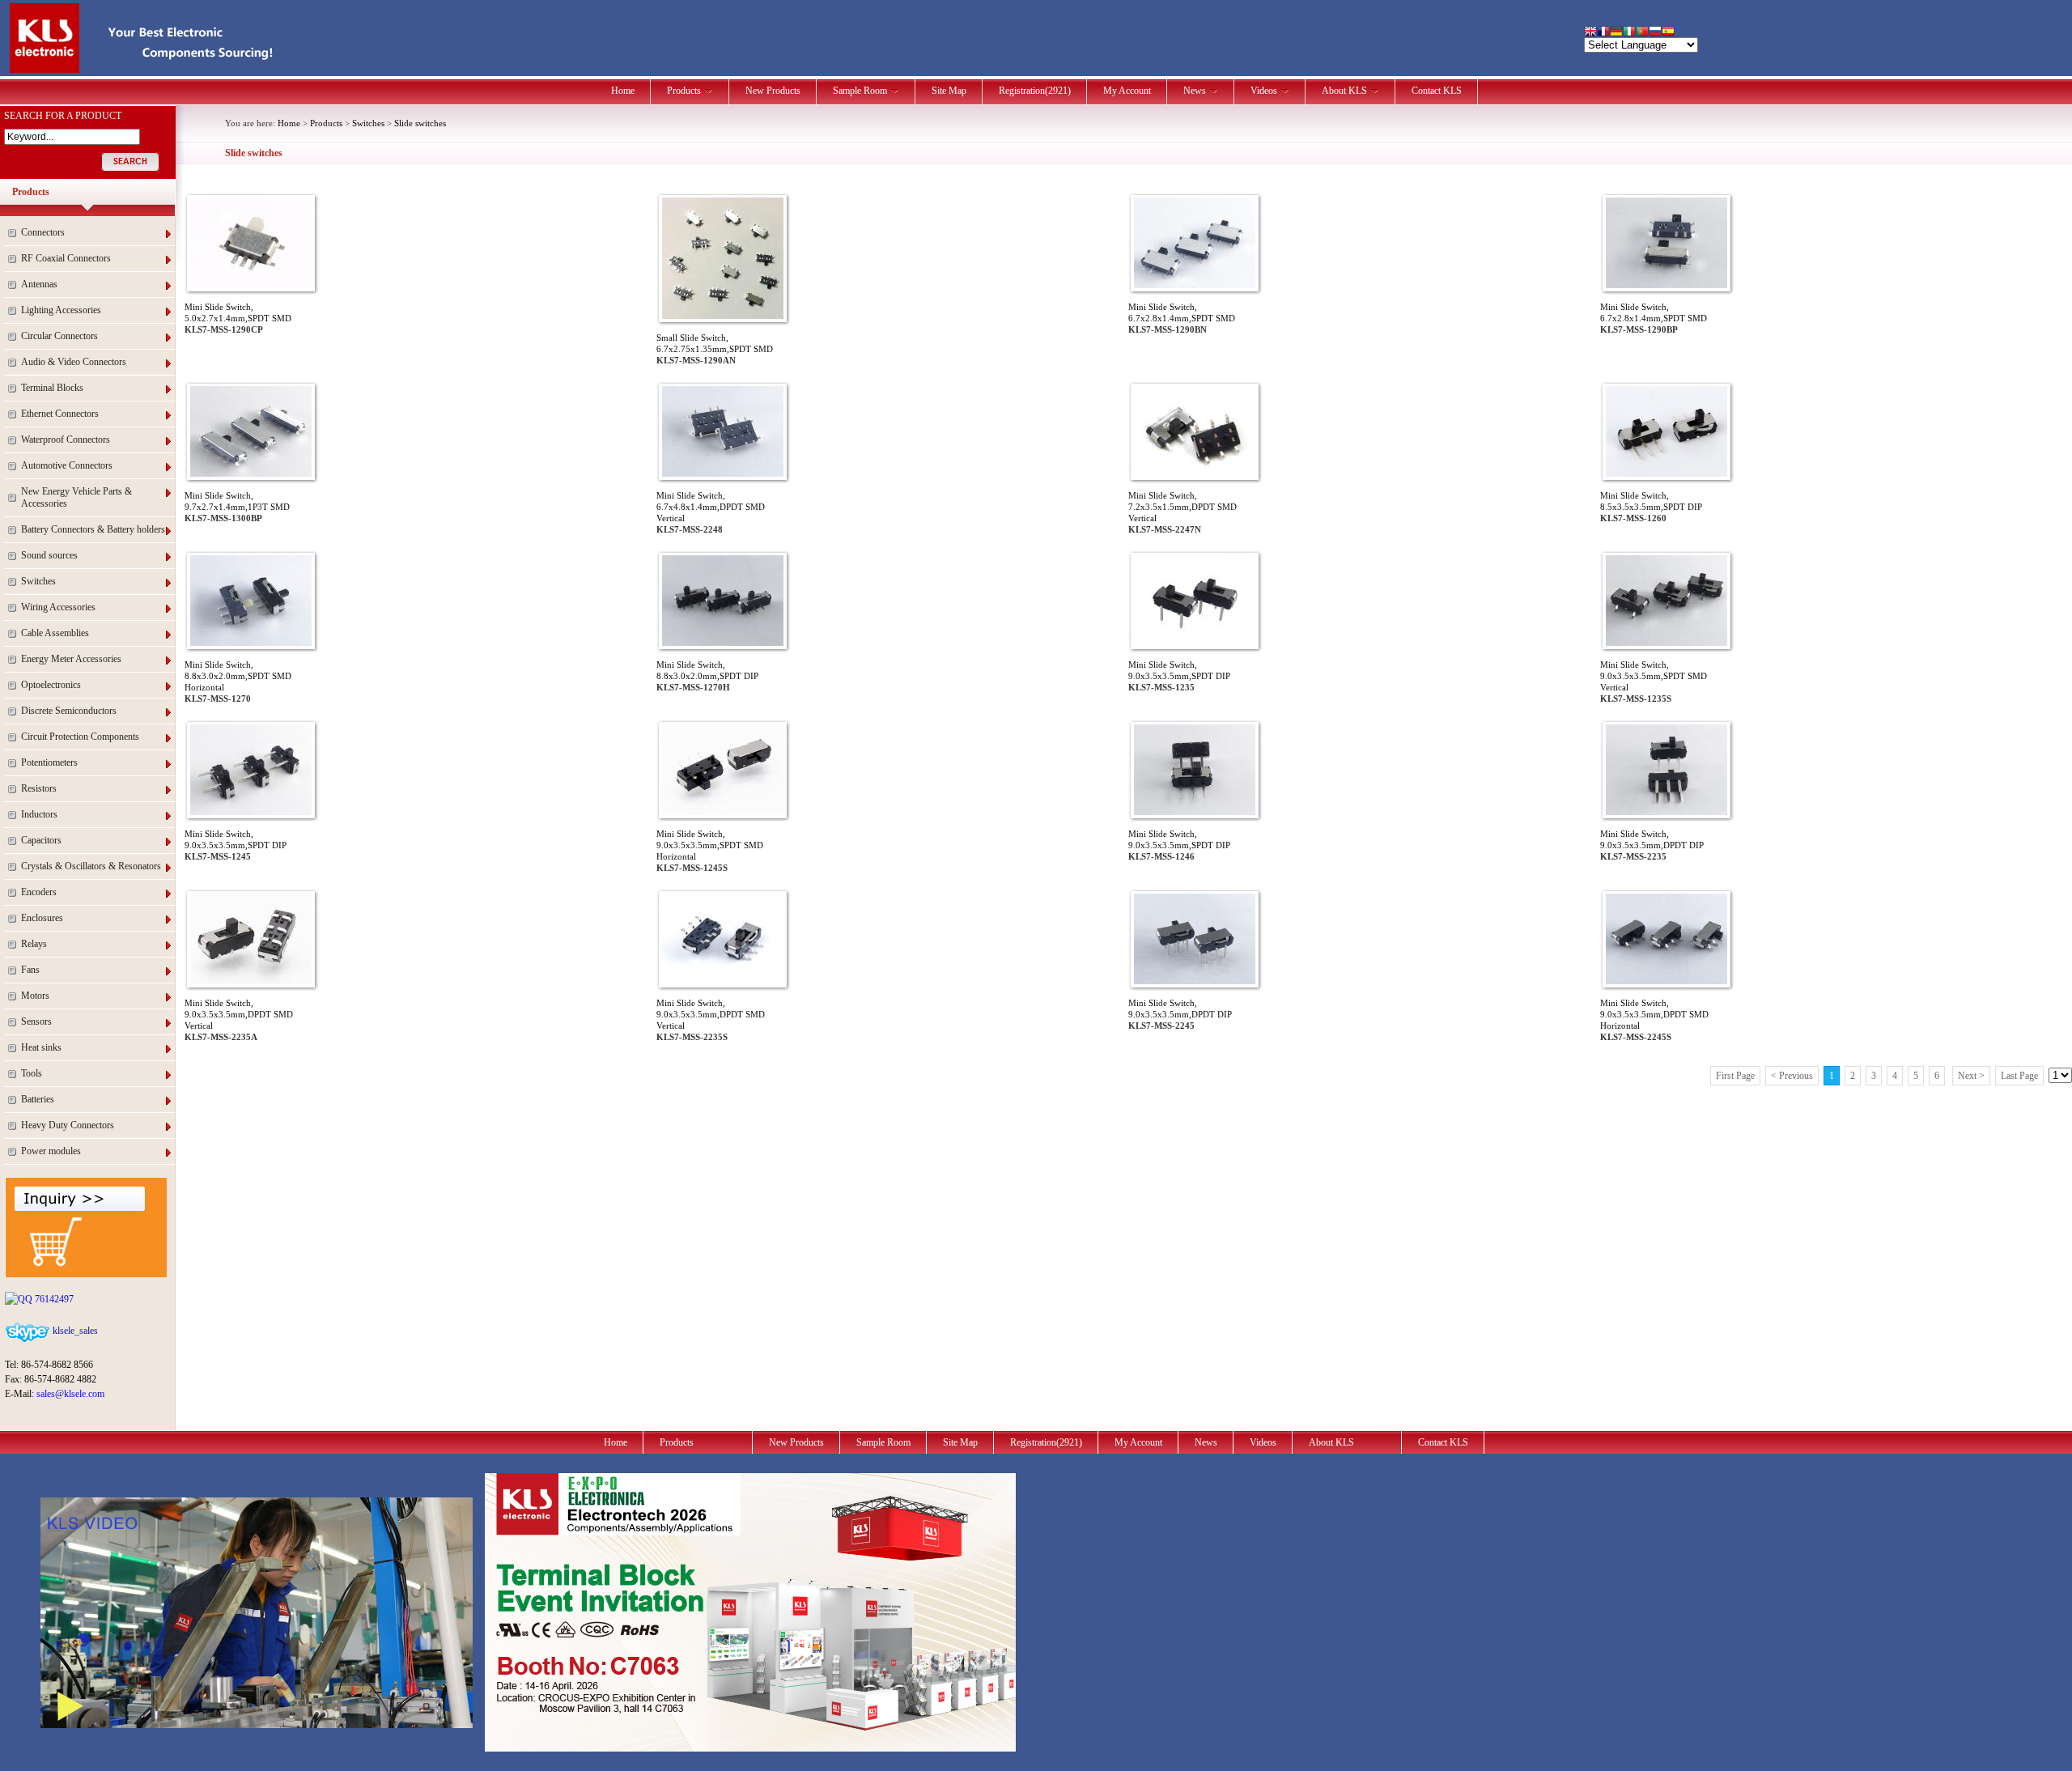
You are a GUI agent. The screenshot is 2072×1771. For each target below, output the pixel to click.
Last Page (2019, 1076)
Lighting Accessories (61, 310)
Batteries (38, 1099)
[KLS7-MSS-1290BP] (1667, 285)
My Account (1127, 91)
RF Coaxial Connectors (66, 258)
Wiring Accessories (58, 607)
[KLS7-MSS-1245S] (723, 812)
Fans (30, 970)
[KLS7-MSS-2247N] (1195, 474)
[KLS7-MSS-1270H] (723, 643)
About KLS (1344, 91)
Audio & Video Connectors (74, 362)
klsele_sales (74, 1331)
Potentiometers (49, 762)
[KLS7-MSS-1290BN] (1195, 285)
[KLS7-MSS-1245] (251, 812)
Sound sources (49, 555)
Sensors (36, 1021)
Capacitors (41, 840)
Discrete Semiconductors (69, 711)
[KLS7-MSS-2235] (1667, 812)
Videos (1264, 91)
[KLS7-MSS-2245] (1195, 981)
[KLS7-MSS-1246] (1195, 812)
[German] (1616, 33)
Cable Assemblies (55, 633)
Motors (35, 996)
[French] (1603, 33)
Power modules (51, 1151)
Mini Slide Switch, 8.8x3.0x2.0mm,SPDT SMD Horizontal (238, 676)
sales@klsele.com (70, 1394)
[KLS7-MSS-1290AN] (723, 316)
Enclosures (42, 918)
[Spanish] (1668, 33)
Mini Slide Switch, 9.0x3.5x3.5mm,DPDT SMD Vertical (239, 1014)
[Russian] (1655, 33)
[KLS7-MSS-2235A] (251, 981)
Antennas (39, 284)
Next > (1971, 1076)
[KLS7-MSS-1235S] (1667, 643)
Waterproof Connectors (66, 440)
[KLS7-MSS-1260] (1667, 474)
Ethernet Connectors (60, 414)
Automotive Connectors (67, 465)
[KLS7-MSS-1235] (1195, 643)
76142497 (53, 1299)
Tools (32, 1073)
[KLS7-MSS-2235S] (723, 981)
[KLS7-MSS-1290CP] (251, 285)
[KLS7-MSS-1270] (251, 643)
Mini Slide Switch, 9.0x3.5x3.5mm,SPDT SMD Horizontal (710, 845)
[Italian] (1629, 33)
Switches (38, 581)
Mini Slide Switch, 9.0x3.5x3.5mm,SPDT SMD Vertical (1654, 676)
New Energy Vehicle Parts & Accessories (76, 497)
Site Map (949, 91)
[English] (1590, 33)
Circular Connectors (59, 336)
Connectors (43, 232)
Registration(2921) (1035, 91)
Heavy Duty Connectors (68, 1125)
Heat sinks (41, 1047)
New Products (773, 91)
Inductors (39, 814)
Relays (34, 944)
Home (623, 91)
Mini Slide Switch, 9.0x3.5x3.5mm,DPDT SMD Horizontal (1654, 1014)
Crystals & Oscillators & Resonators (91, 866)
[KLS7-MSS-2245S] (1667, 981)
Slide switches (420, 123)
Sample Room (860, 91)
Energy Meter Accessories (71, 659)
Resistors (39, 788)
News (1195, 91)
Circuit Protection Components (80, 737)
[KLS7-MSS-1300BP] (251, 474)
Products (684, 91)
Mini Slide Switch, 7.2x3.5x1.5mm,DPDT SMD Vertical (1182, 507)
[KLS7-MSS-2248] (723, 474)
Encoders (39, 892)
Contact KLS (1437, 91)
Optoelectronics (51, 685)
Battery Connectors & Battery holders (93, 529)
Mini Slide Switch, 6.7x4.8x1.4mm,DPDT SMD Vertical (711, 507)
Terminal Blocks (52, 388)
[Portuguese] (1642, 33)
